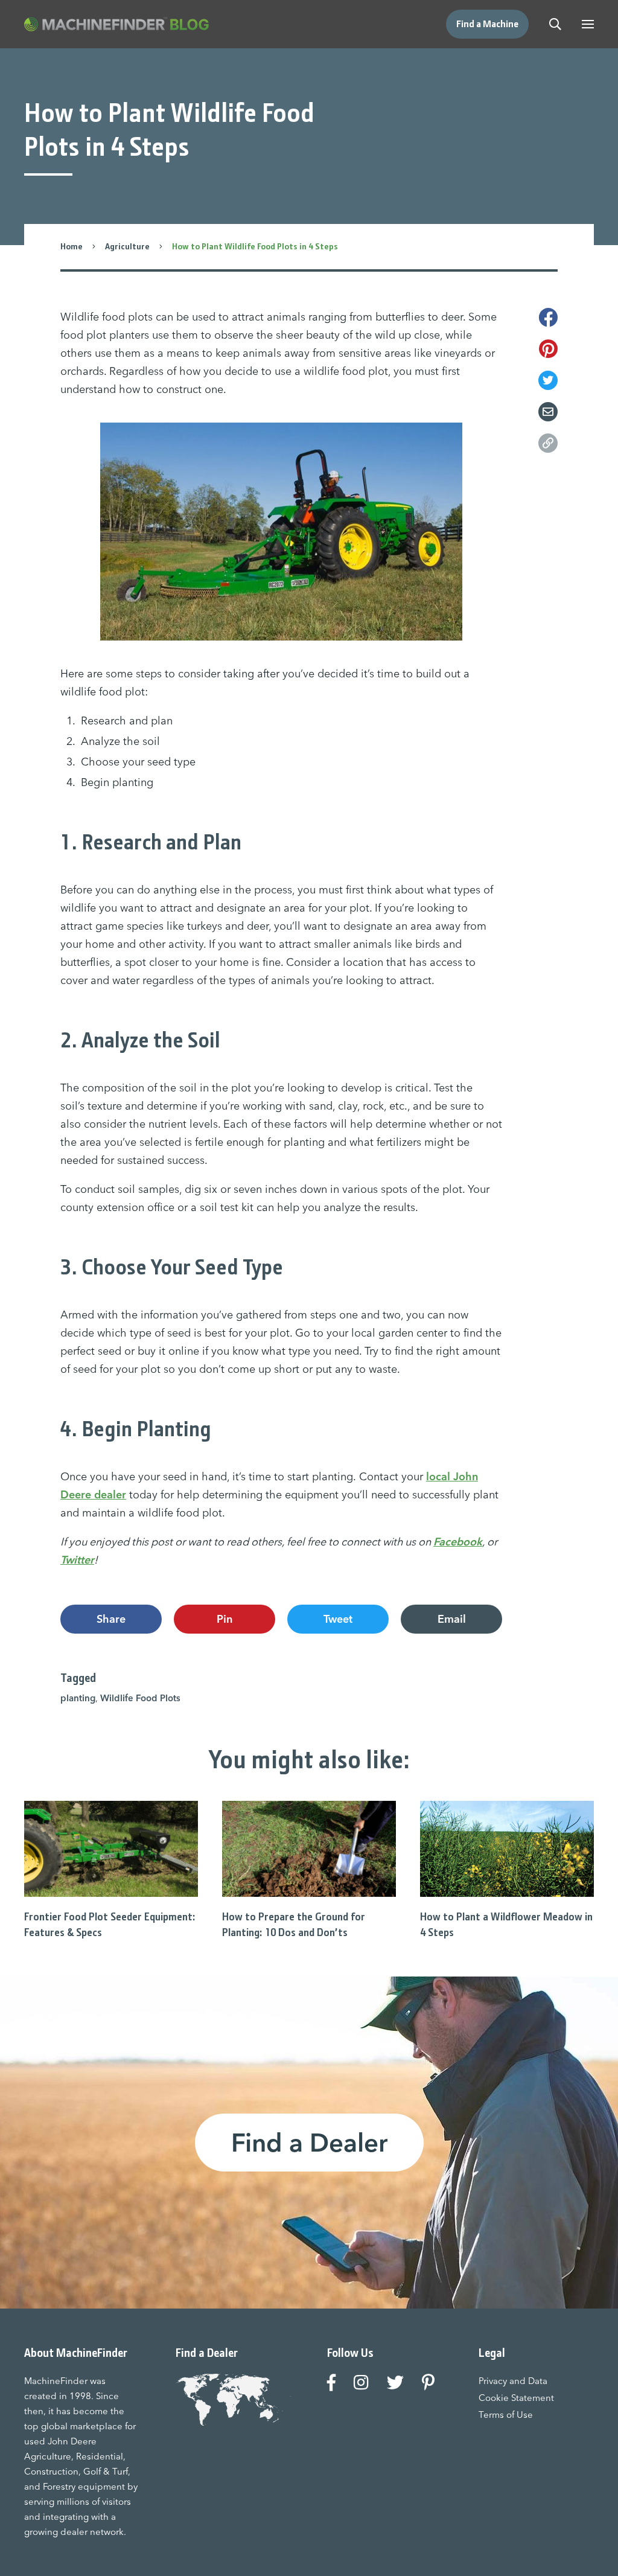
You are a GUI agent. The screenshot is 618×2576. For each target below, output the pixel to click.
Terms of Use (506, 2415)
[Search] (555, 24)
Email (452, 1619)
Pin (225, 1619)
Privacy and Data (513, 2381)
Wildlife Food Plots (140, 1698)
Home (72, 246)
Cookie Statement (516, 2398)
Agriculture (127, 246)
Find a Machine (487, 24)
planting (78, 1698)
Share (111, 1619)
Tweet (338, 1619)
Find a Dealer (309, 2143)
